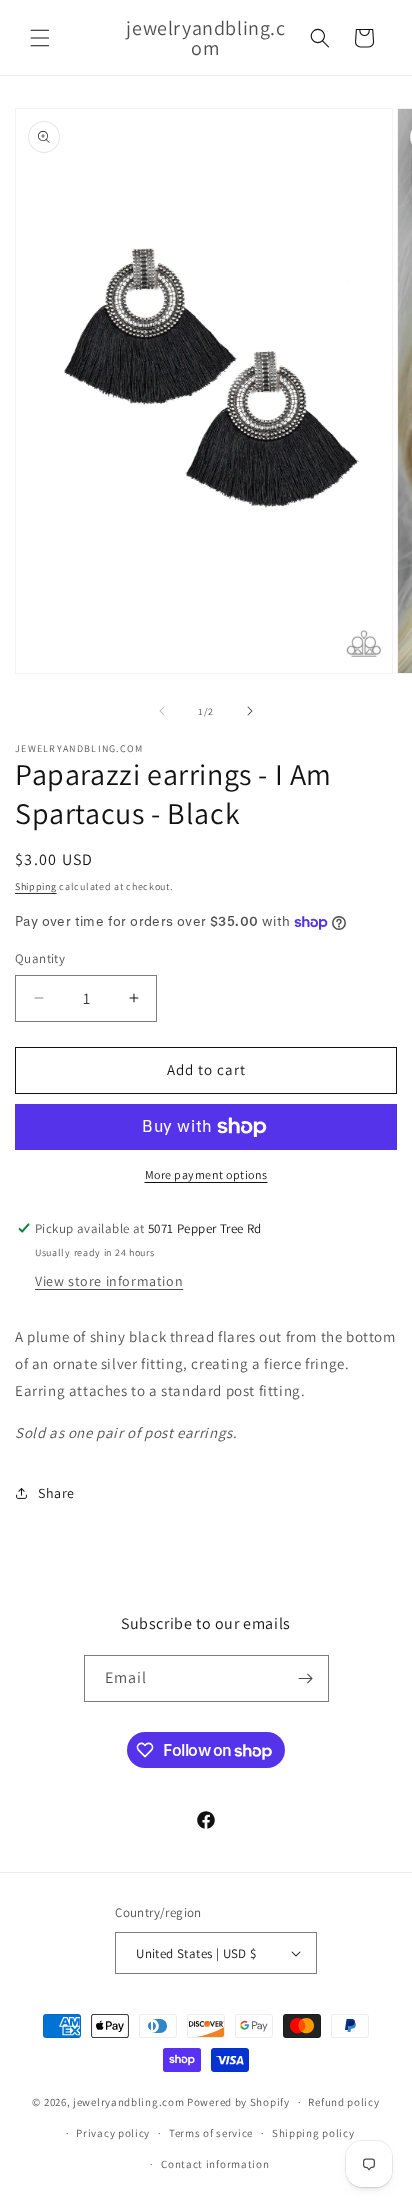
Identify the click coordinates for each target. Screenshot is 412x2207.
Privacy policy (113, 2133)
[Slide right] (250, 711)
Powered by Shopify (238, 2102)
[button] (40, 38)
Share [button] (56, 1493)
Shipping (36, 886)
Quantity (40, 958)
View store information (109, 1281)
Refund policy (343, 2102)
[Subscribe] (306, 1678)
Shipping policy (313, 2133)
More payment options (206, 1174)
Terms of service (211, 2133)
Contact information (215, 2164)
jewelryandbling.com (128, 2102)
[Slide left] (162, 711)
